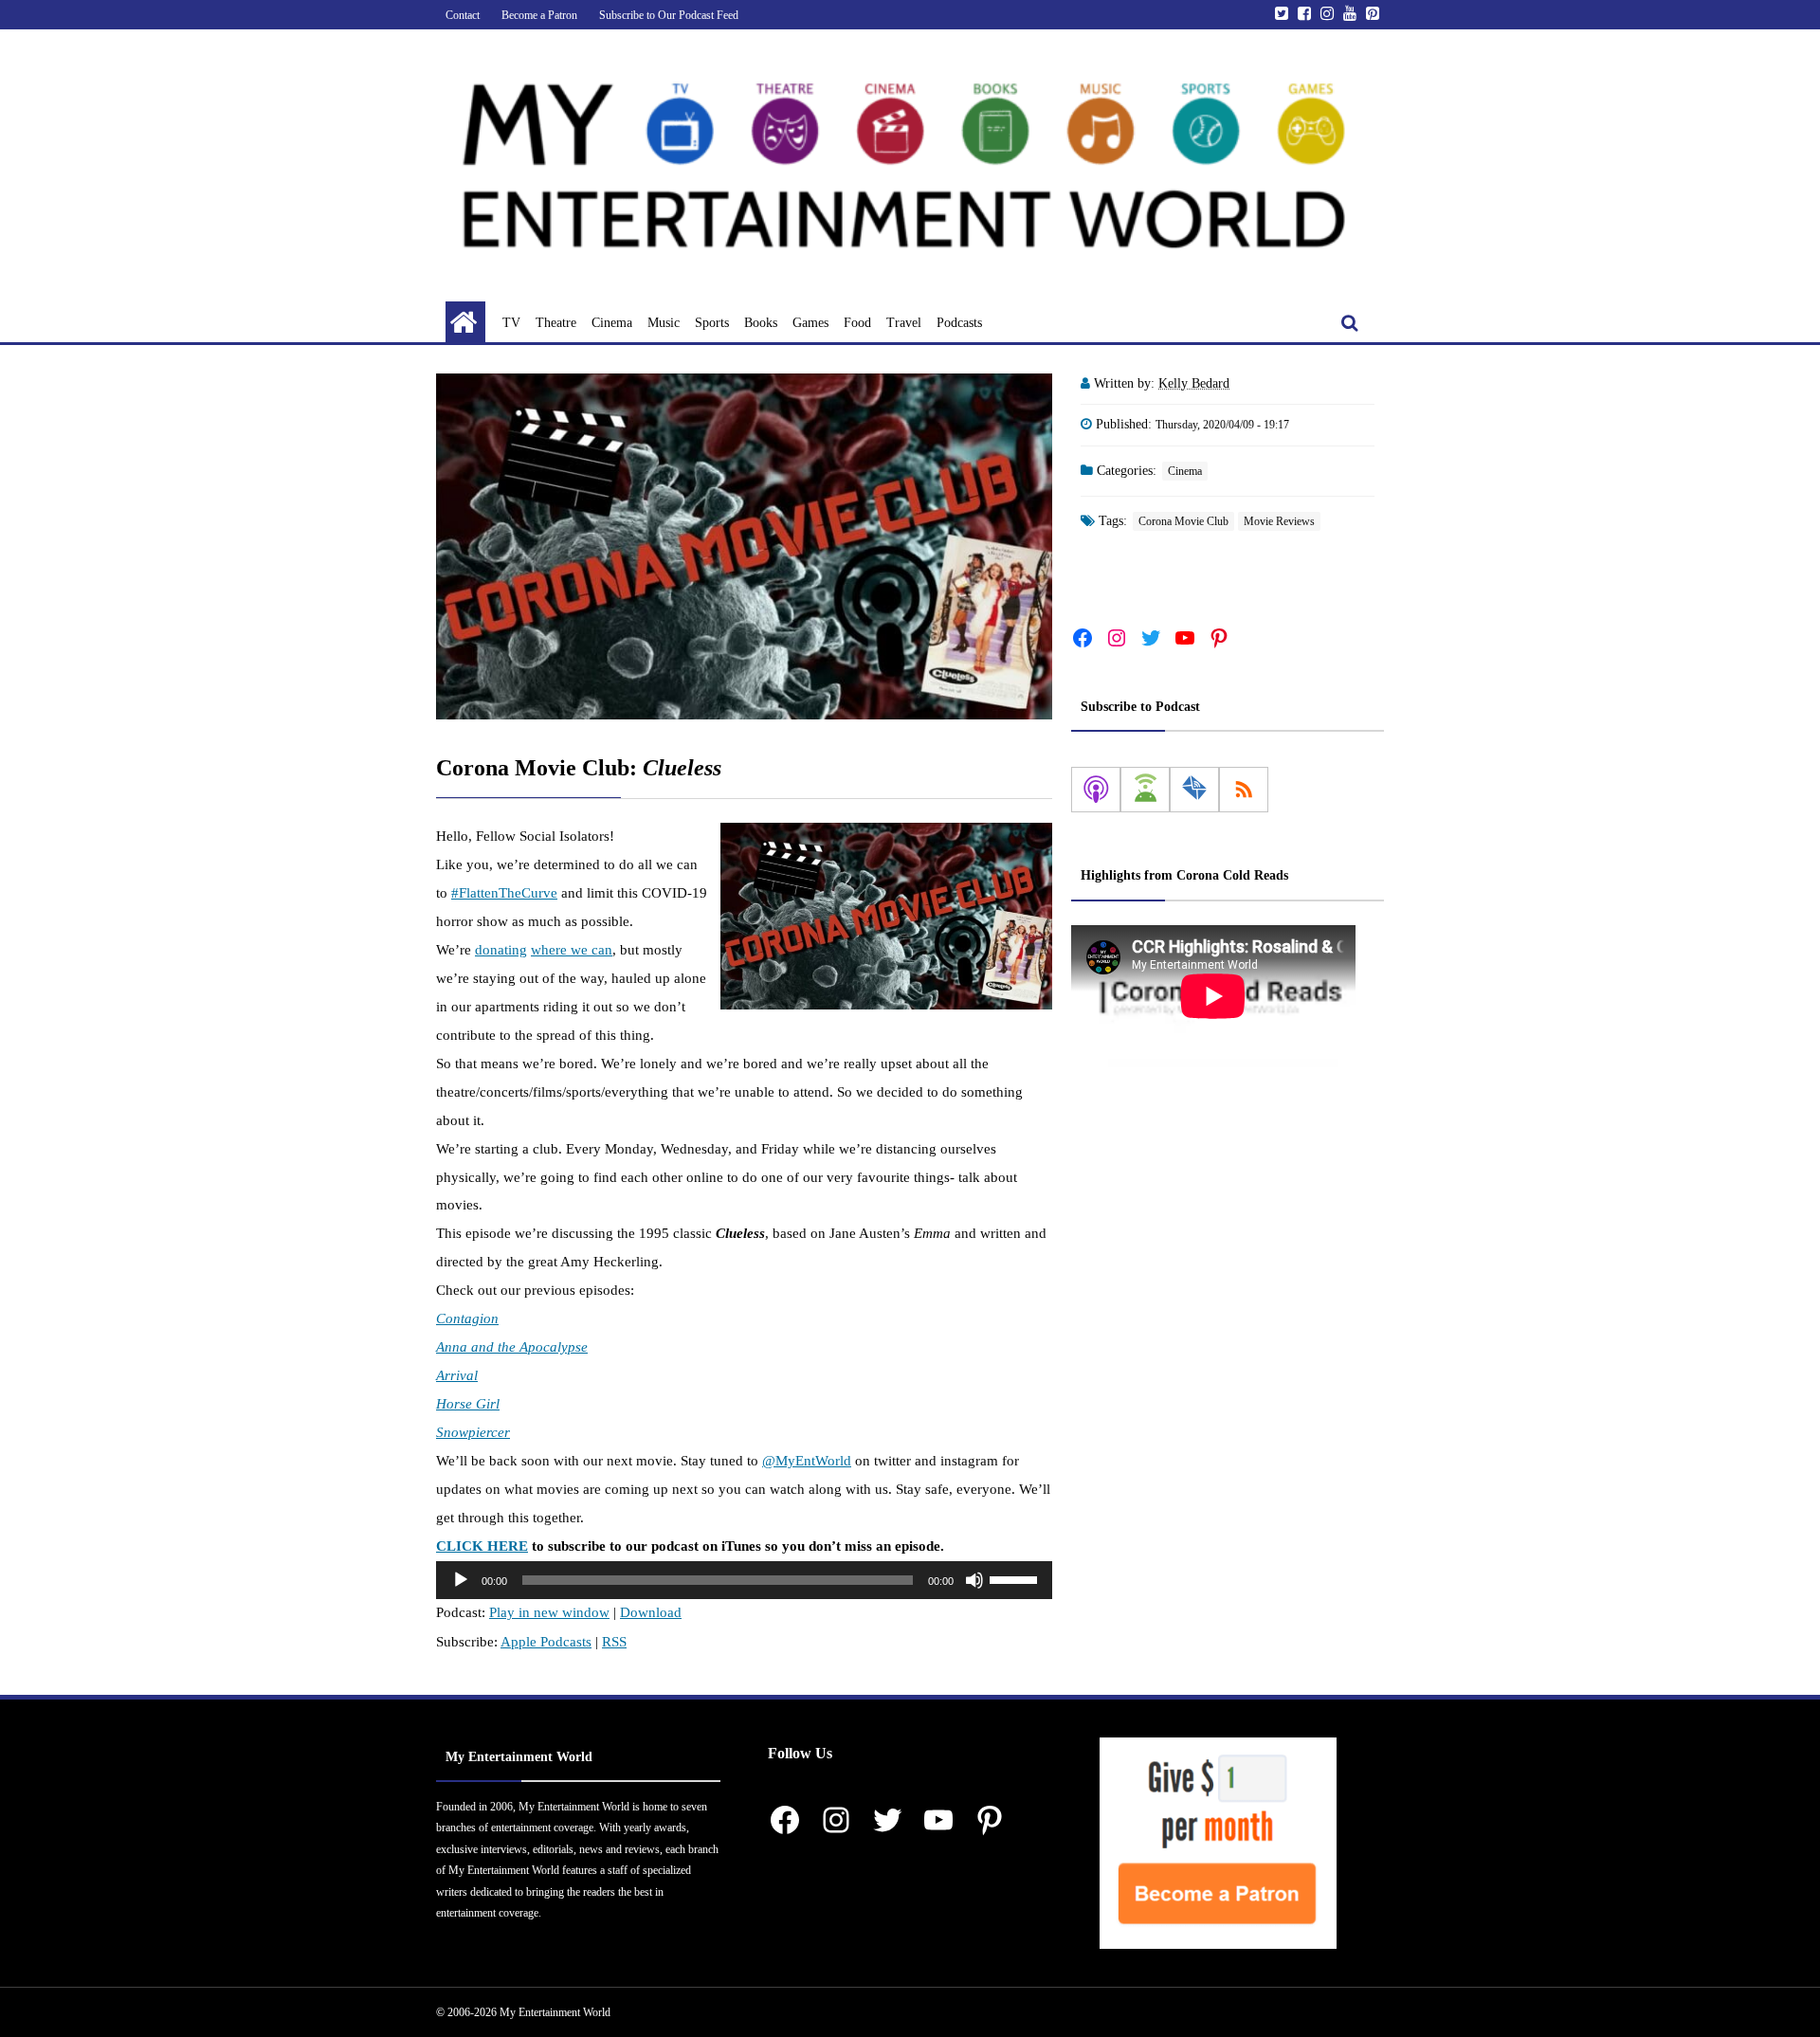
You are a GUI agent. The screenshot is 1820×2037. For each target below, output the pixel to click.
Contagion (467, 1319)
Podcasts (959, 323)
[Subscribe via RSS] (1244, 790)
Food (857, 323)
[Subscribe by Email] (1194, 790)
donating (501, 950)
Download (651, 1612)
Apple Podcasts (546, 1642)
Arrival (457, 1375)
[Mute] (974, 1580)
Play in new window (549, 1612)
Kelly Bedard (1194, 383)
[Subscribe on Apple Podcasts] (1096, 790)
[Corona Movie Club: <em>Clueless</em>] (744, 546)
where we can (572, 950)
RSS (614, 1642)
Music (664, 323)
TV (511, 323)
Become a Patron (539, 15)
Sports (712, 323)
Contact (463, 15)
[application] (744, 1580)
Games (810, 323)
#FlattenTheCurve (504, 893)
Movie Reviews (1279, 521)
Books (761, 323)
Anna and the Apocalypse (512, 1347)
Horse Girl (468, 1404)
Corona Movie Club (1183, 521)
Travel (904, 323)
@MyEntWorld (807, 1461)
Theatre (556, 323)
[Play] (461, 1580)
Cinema (612, 323)
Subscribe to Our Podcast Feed (669, 15)
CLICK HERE (482, 1546)
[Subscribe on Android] (1145, 790)
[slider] (1016, 1578)
